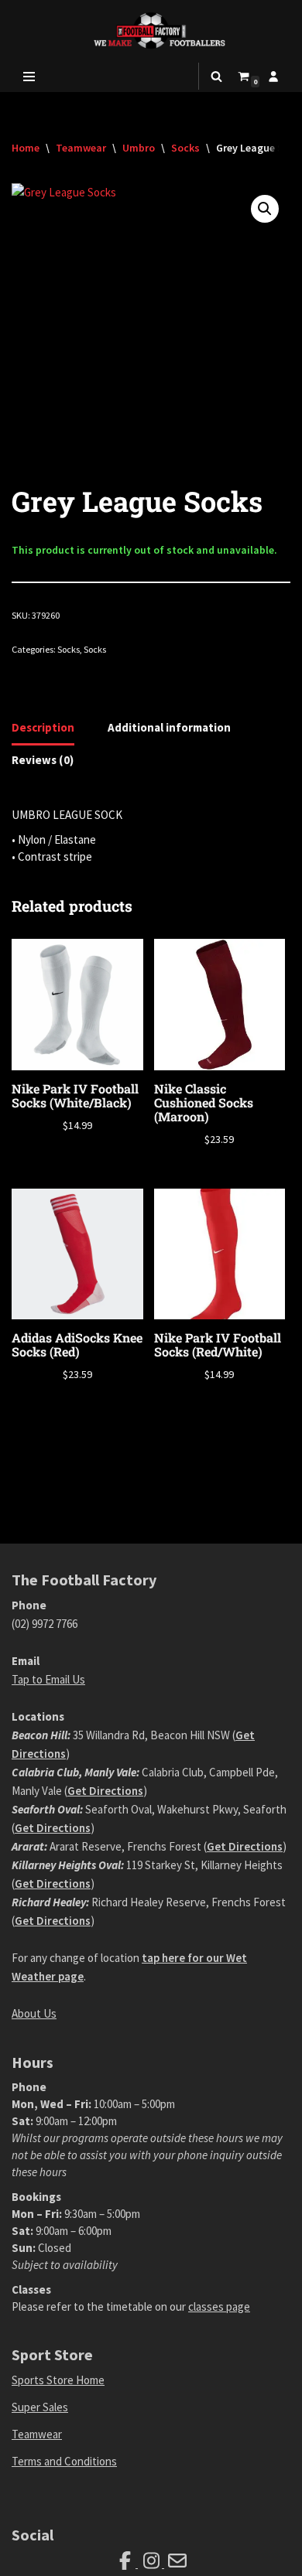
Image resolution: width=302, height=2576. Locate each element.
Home (26, 148)
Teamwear (81, 148)
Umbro (139, 148)
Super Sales (40, 2407)
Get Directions (105, 1791)
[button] (265, 209)
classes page (219, 2306)
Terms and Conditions (64, 2461)
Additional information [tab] (169, 727)
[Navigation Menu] (29, 77)
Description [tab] (43, 727)
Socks (185, 148)
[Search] (216, 76)
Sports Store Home (58, 2380)
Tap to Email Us (48, 1679)
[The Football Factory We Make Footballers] (151, 31)
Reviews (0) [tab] (43, 760)
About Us (34, 2013)
